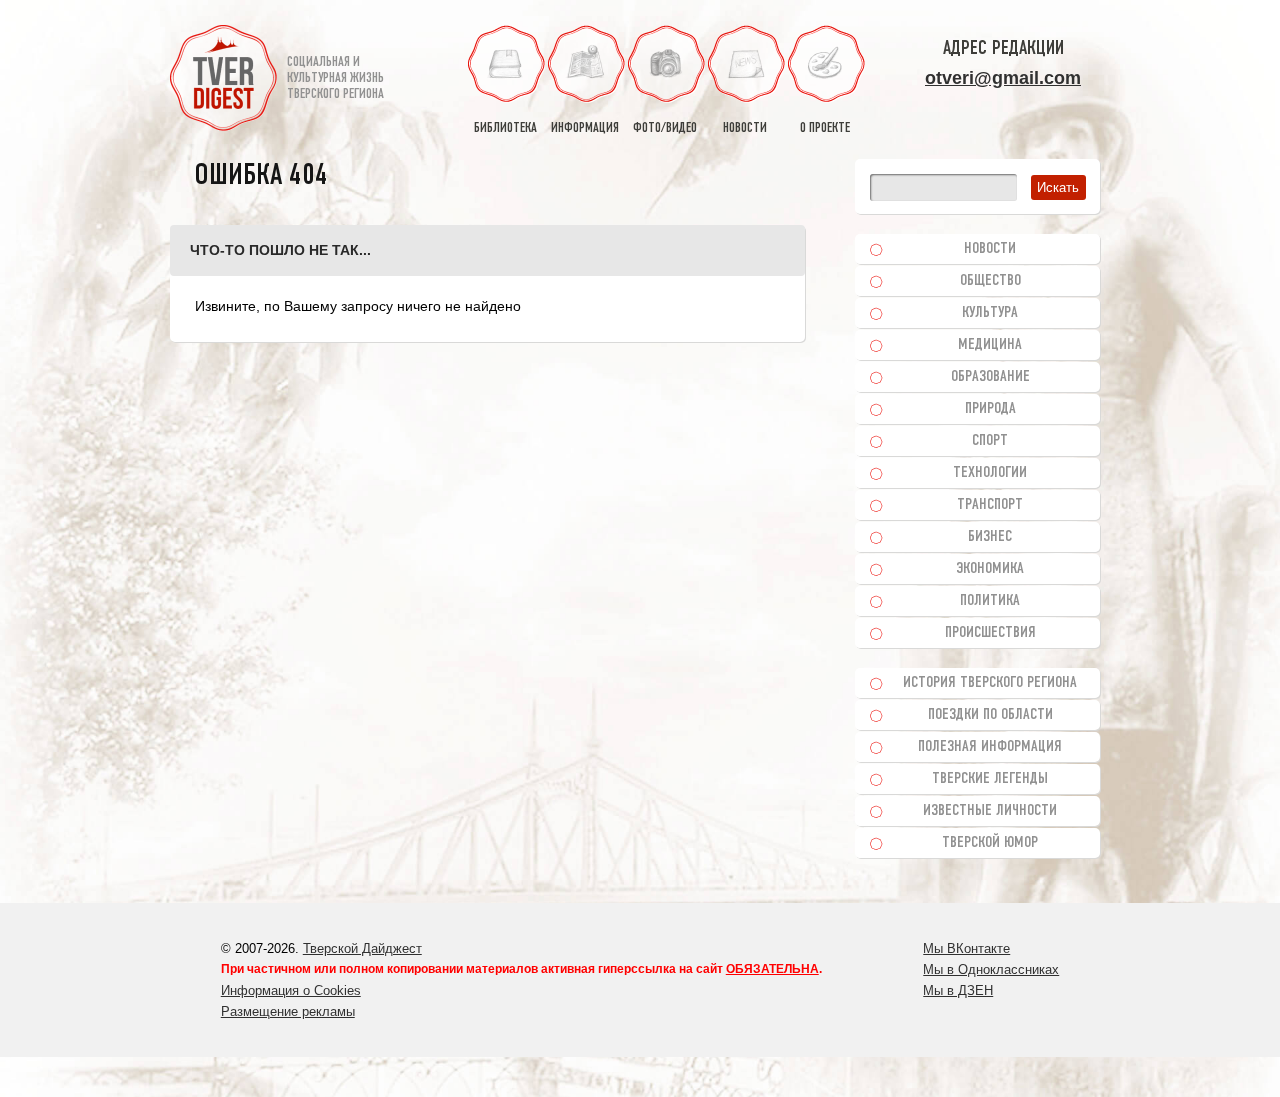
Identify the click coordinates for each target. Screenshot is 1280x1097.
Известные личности (990, 811)
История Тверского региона (990, 683)
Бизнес (990, 537)
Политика (990, 601)
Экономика (990, 569)
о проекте (825, 128)
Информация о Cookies (291, 990)
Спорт (990, 441)
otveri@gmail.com (1003, 78)
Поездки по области (990, 715)
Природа (990, 409)
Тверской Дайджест (362, 948)
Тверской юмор (990, 843)
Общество (990, 281)
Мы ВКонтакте (966, 948)
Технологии (990, 473)
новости (745, 128)
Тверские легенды (990, 779)
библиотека (505, 128)
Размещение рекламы (288, 1011)
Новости (990, 249)
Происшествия (990, 633)
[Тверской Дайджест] (223, 81)
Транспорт (990, 505)
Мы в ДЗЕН (958, 990)
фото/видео (665, 128)
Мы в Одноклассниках (991, 969)
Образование (990, 377)
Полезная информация (990, 747)
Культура (990, 313)
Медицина (990, 345)
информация (585, 128)
